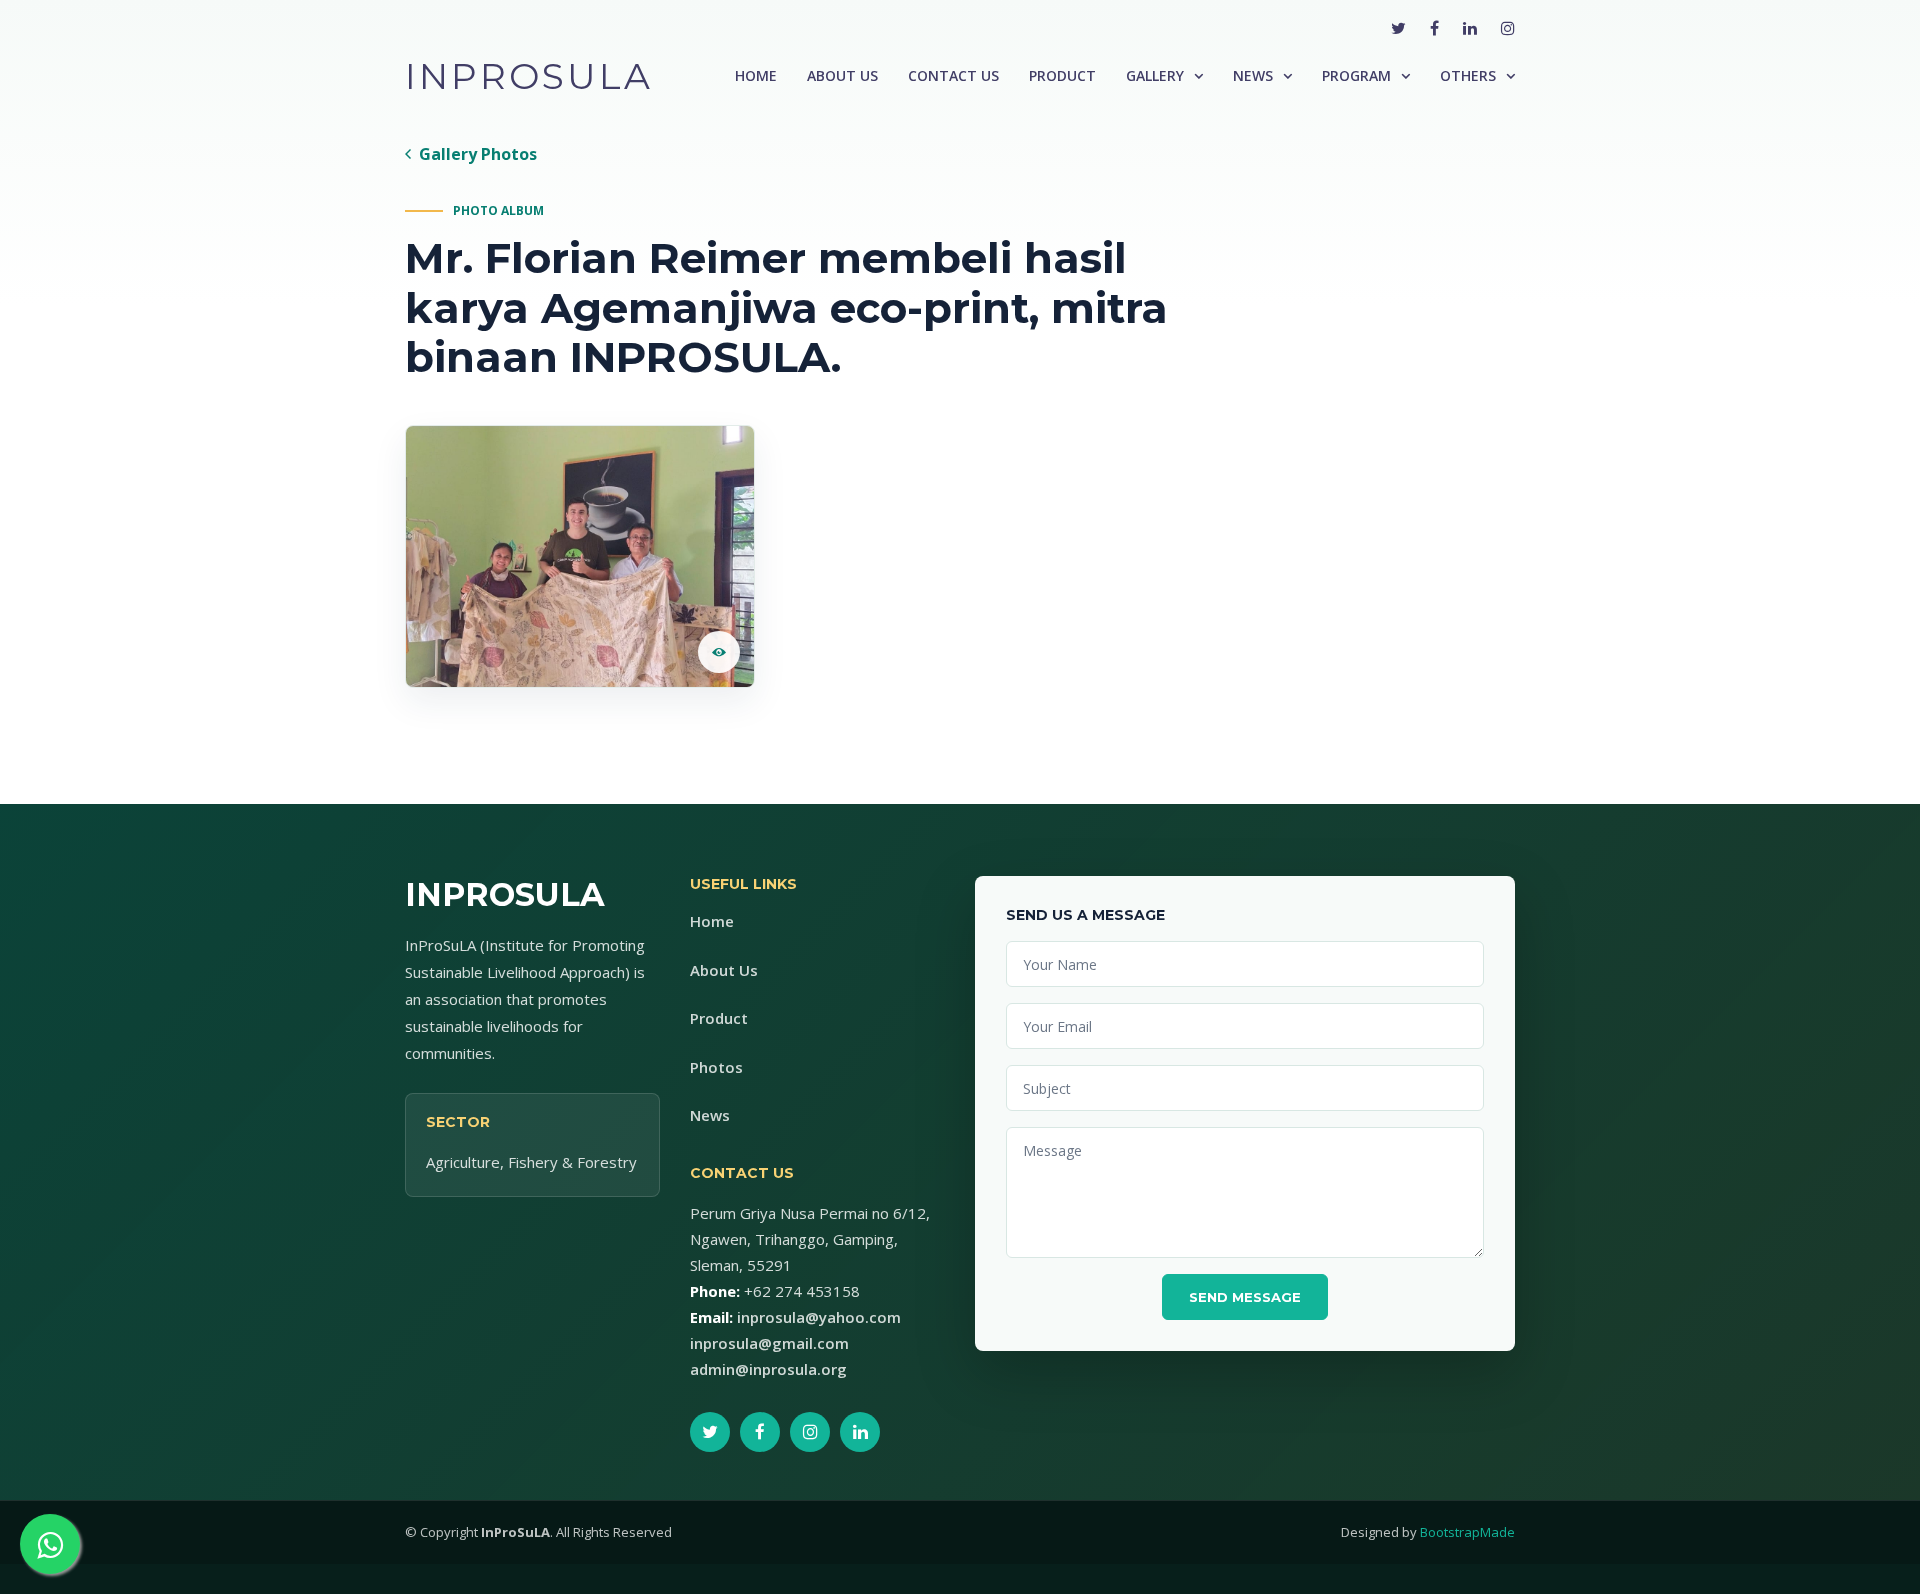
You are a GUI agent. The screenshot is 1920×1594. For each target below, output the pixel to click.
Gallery (1155, 75)
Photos (716, 1067)
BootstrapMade (1467, 1532)
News (1253, 75)
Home (756, 75)
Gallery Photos (478, 154)
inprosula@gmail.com (769, 1343)
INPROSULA (529, 76)
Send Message (1245, 1297)
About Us (842, 75)
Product (1062, 75)
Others (1468, 75)
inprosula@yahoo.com (819, 1317)
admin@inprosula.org (768, 1369)
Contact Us (953, 75)
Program (1356, 75)
